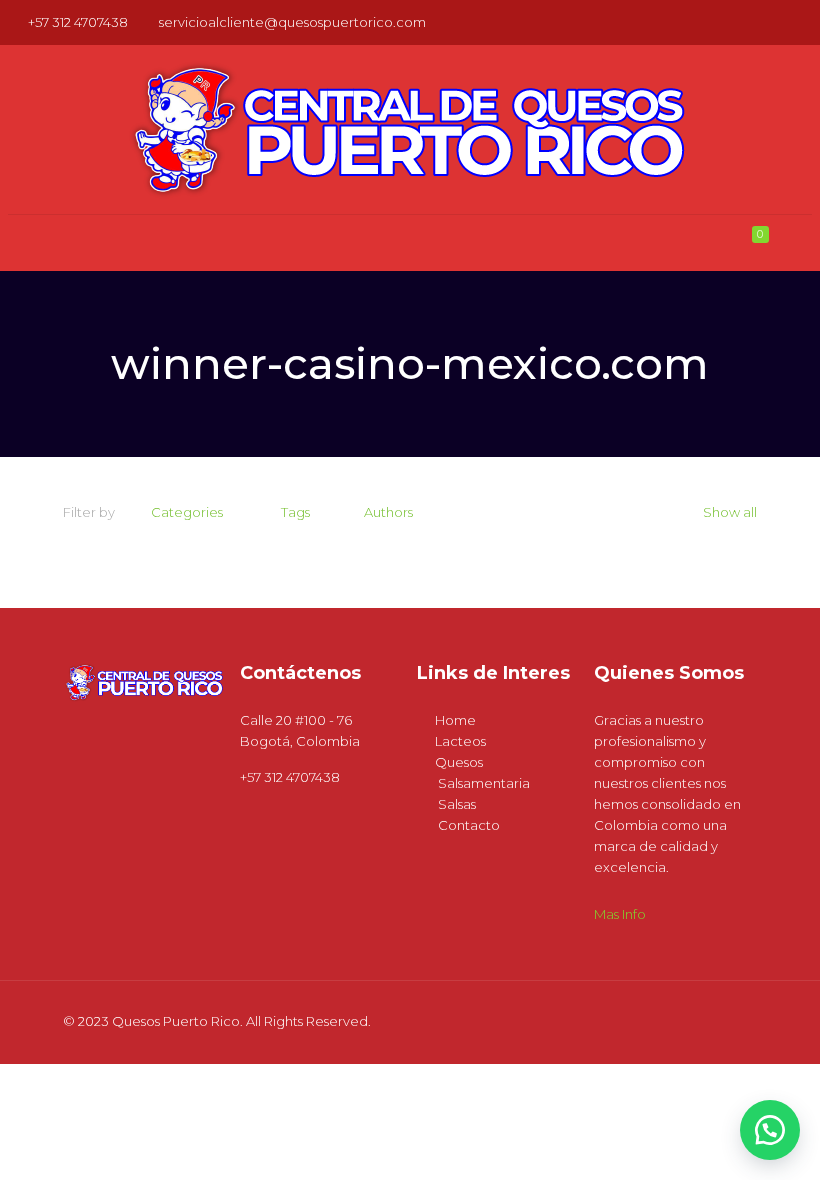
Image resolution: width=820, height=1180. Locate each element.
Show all (730, 512)
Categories (187, 512)
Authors (388, 512)
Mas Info (620, 914)
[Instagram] (801, 21)
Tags (295, 512)
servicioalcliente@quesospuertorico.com (292, 22)
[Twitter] (774, 21)
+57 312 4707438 (78, 22)
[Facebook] (747, 21)
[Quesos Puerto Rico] (409, 129)
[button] (770, 1130)
